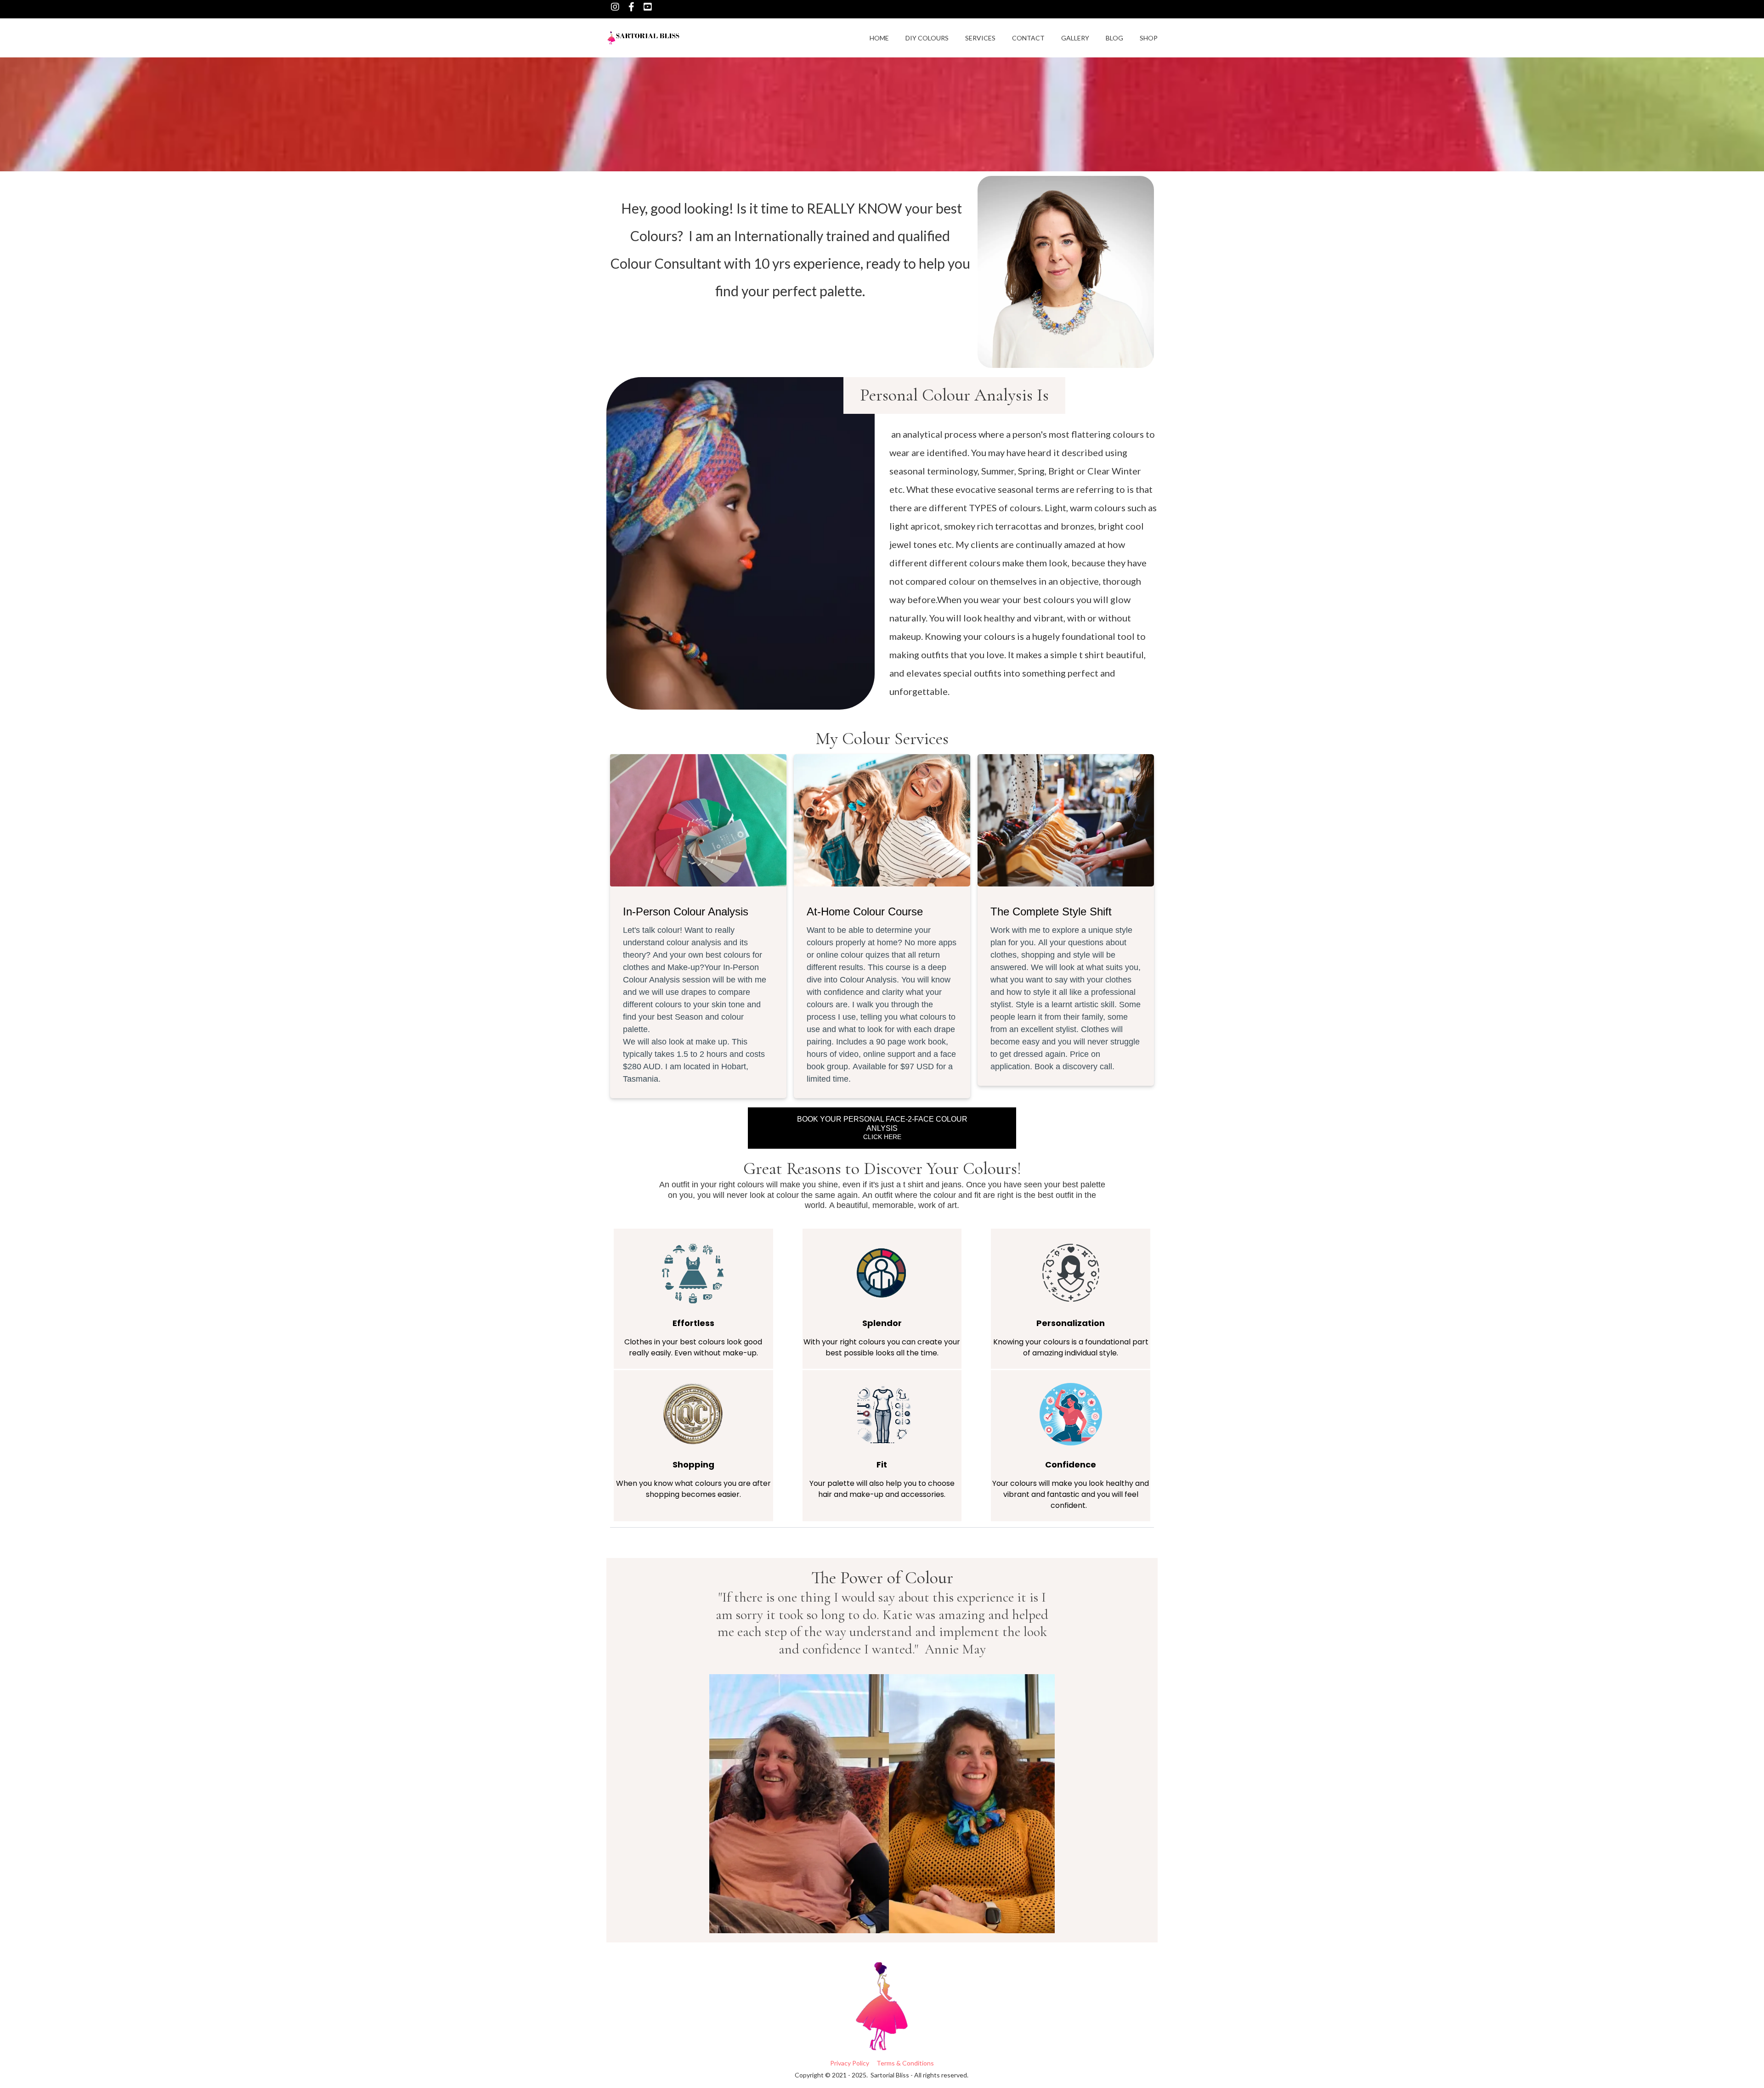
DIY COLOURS (927, 38)
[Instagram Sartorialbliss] (615, 7)
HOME (879, 38)
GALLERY (1075, 38)
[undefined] (631, 7)
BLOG (1114, 38)
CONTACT (1028, 38)
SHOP (1149, 38)
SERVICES (980, 38)
